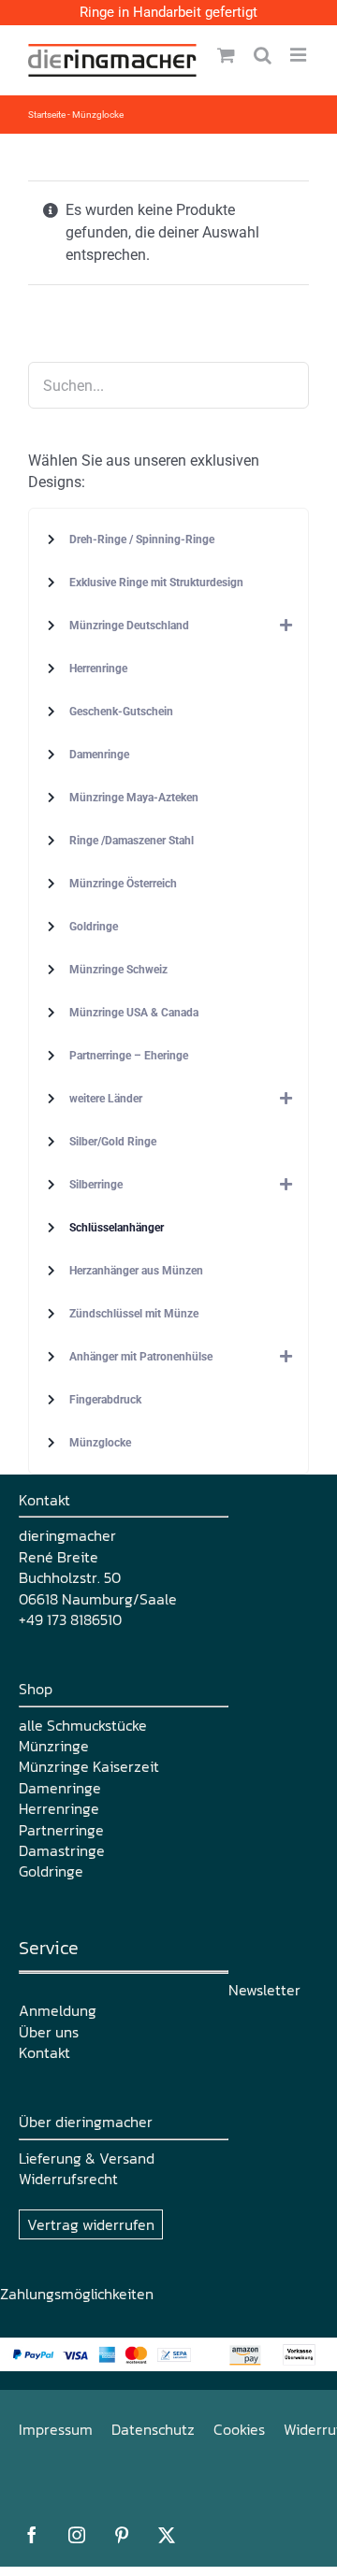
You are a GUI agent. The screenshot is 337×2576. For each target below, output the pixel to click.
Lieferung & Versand (87, 2158)
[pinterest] (122, 2535)
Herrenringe (59, 1808)
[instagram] (77, 2535)
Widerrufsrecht (68, 2179)
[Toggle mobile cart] (226, 55)
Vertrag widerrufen (91, 2224)
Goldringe (51, 1871)
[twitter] (167, 2535)
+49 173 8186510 (70, 1619)
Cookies (239, 2429)
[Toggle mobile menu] (300, 55)
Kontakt (44, 2052)
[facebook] (32, 2535)
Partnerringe (61, 1830)
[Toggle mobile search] (263, 55)
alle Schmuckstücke (83, 1725)
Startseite (47, 115)
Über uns (49, 2032)
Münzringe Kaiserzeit (89, 1766)
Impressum (56, 2429)
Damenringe (60, 1788)
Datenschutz (153, 2429)
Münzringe (54, 1746)
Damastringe (62, 1850)
